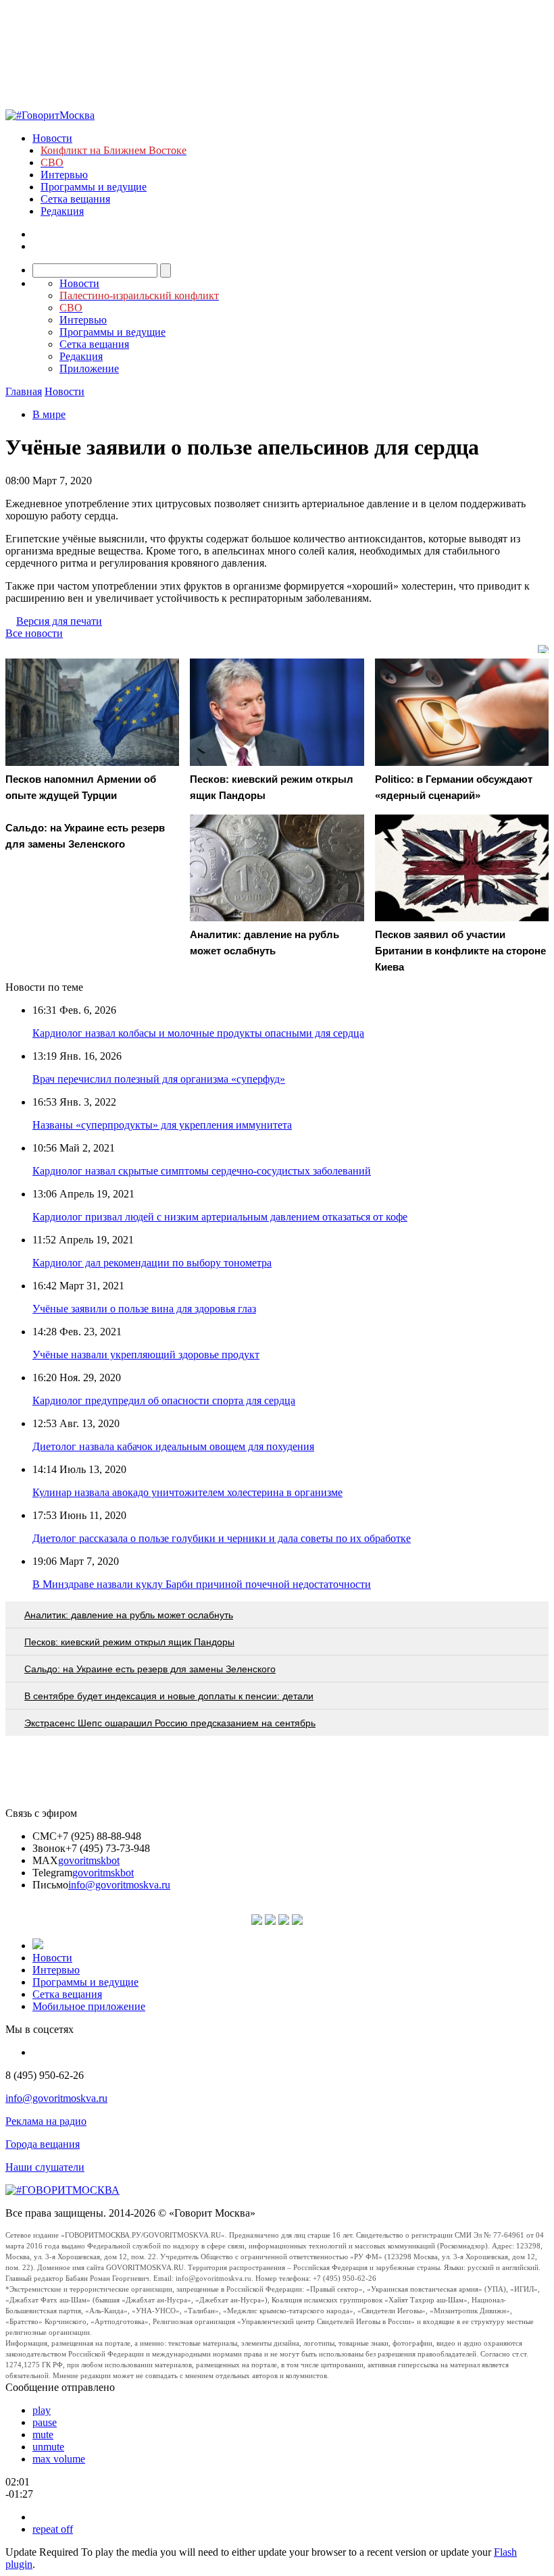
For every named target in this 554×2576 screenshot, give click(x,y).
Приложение (89, 368)
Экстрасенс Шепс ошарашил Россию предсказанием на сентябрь (170, 1723)
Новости (52, 138)
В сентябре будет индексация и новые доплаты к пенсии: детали (169, 1696)
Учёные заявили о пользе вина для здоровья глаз (144, 1309)
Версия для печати (59, 621)
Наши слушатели (45, 2167)
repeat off (53, 2529)
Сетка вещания (75, 199)
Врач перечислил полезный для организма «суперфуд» (159, 1079)
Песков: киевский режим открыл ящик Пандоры (129, 1642)
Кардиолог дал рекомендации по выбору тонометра (152, 1263)
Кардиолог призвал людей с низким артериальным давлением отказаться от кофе (220, 1217)
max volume (59, 2459)
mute (43, 2435)
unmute (48, 2447)
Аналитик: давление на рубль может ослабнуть (129, 1615)
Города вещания (43, 2144)
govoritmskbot (89, 1860)
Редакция (62, 211)
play (42, 2410)
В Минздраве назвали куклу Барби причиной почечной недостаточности (202, 1584)
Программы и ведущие (94, 187)
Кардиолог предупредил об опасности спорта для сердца (164, 1400)
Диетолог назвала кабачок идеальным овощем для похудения (173, 1446)
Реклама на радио (46, 2121)
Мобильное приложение (89, 2006)
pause (45, 2422)
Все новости (34, 633)
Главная (24, 391)
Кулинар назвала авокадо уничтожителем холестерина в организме (187, 1492)
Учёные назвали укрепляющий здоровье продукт (146, 1355)
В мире (49, 414)
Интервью (64, 175)
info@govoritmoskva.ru (119, 1885)
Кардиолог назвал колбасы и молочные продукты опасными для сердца (198, 1033)
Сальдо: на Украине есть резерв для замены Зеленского (150, 1669)
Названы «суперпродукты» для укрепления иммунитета (162, 1125)
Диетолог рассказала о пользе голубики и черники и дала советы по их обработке (222, 1538)
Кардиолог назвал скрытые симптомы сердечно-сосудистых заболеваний (202, 1171)
